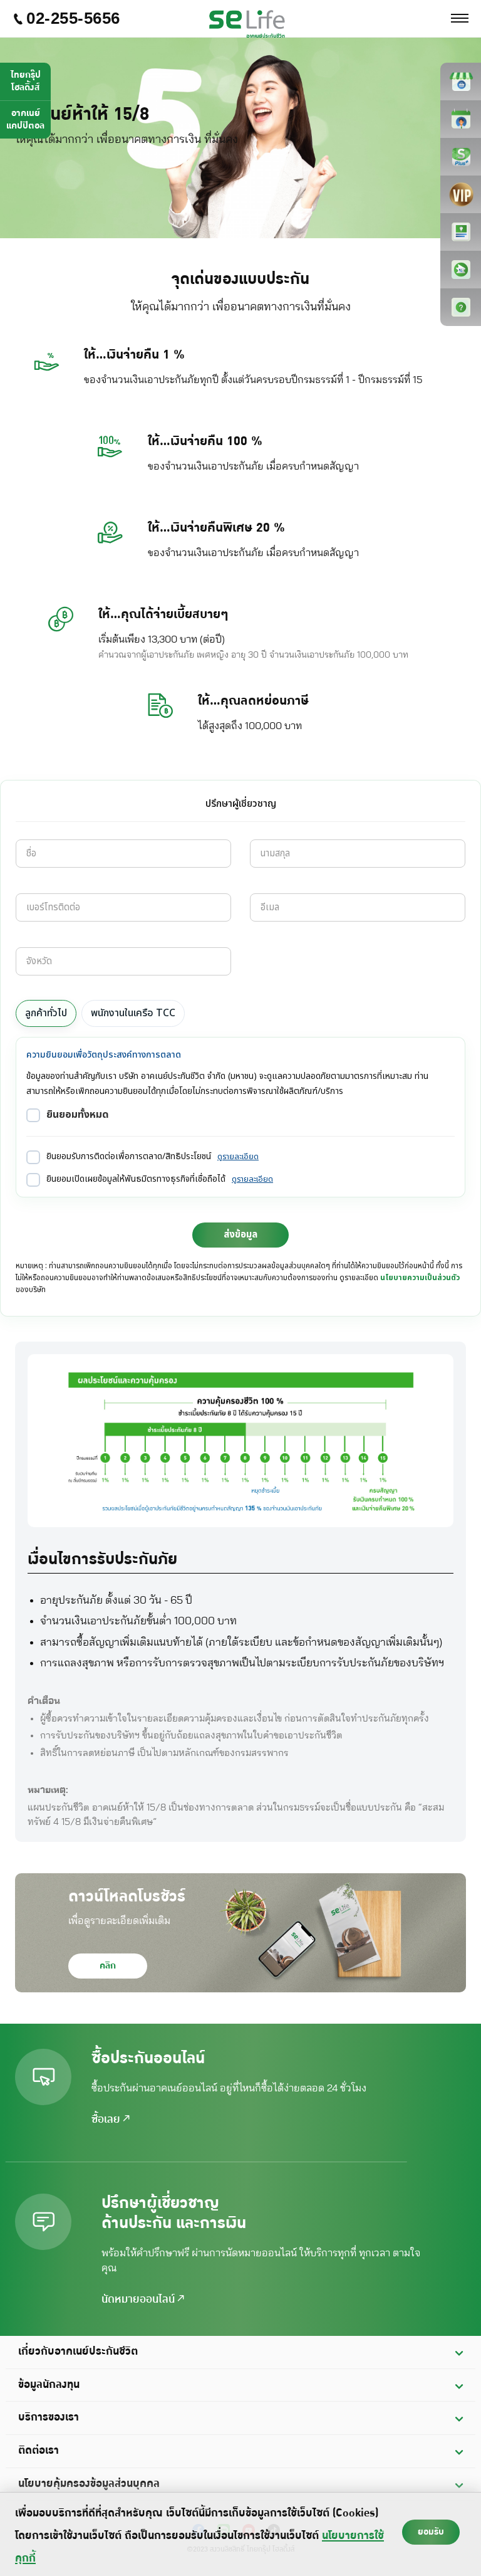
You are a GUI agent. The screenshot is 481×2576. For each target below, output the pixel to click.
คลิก (108, 1966)
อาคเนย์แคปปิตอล (25, 119)
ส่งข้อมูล (240, 1235)
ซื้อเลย (107, 2120)
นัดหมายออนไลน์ (140, 2300)
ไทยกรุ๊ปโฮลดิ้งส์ (26, 81)
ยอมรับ (431, 2532)
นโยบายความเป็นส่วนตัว (420, 1278)
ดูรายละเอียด (238, 1157)
